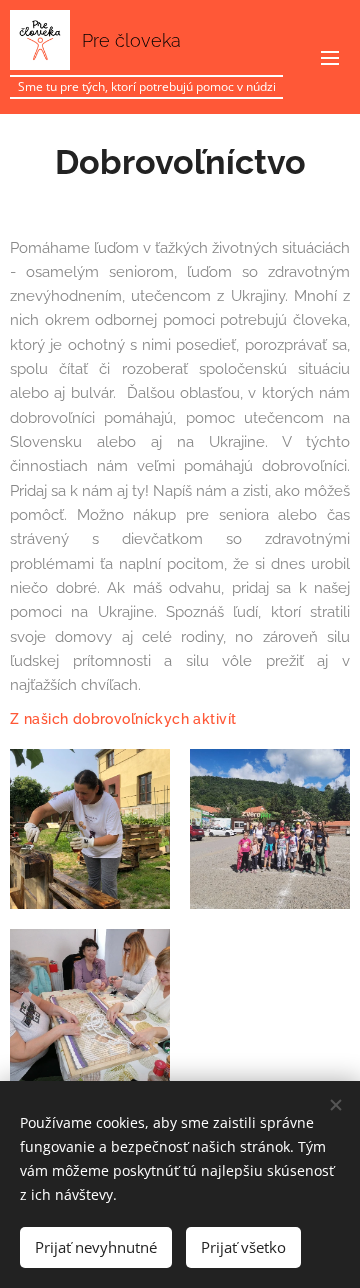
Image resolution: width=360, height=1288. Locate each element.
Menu (330, 57)
